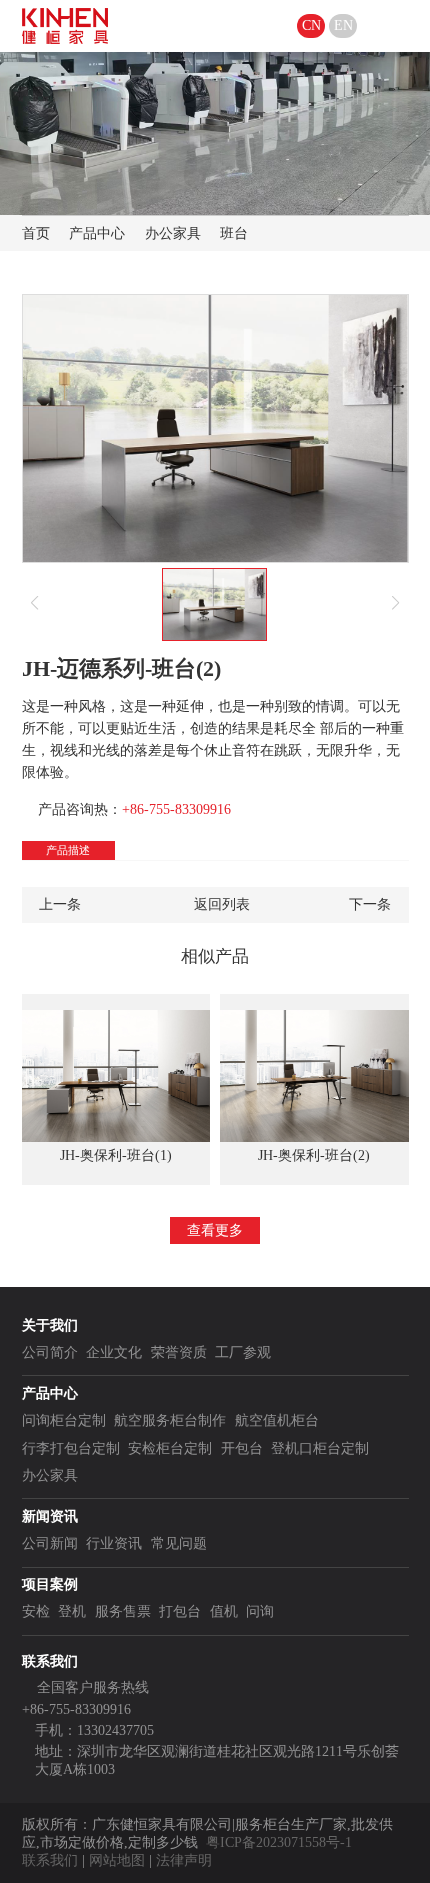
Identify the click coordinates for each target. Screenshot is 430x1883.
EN (343, 25)
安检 (36, 1611)
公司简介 (50, 1352)
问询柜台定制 (64, 1420)
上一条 (60, 904)
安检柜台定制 (170, 1448)
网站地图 (117, 1860)
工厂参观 (243, 1352)
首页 (36, 233)
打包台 (180, 1611)
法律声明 (184, 1860)
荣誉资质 (179, 1352)
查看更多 (215, 1230)
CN (311, 25)
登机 (72, 1611)
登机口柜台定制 (320, 1448)
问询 (260, 1611)
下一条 (370, 904)
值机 (224, 1611)
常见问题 (179, 1543)
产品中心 (97, 233)
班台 (234, 233)
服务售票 (123, 1611)
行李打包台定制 (71, 1448)
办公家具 (173, 233)
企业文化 (114, 1352)
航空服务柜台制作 (170, 1420)
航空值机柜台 (277, 1420)
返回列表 (222, 904)
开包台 (242, 1448)
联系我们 (50, 1860)
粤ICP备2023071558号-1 (279, 1842)
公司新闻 (50, 1543)
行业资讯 (114, 1543)
